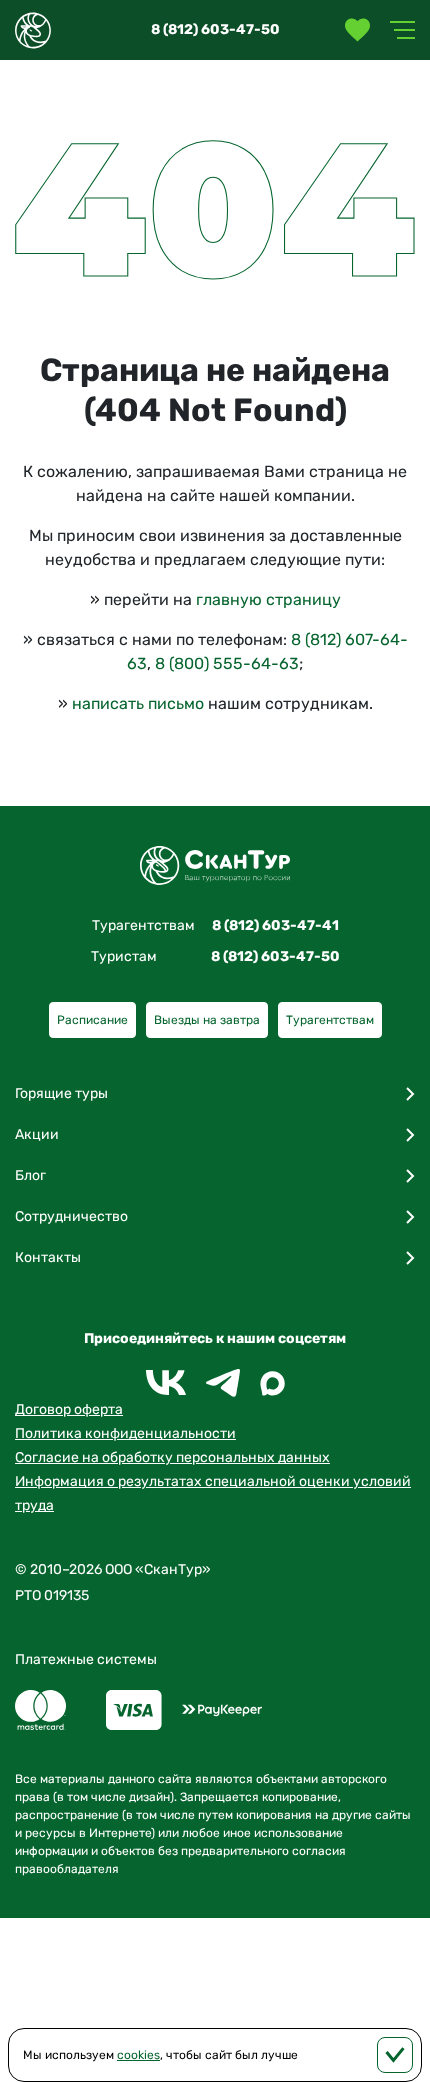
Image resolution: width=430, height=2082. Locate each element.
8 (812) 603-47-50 (215, 29)
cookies (138, 2055)
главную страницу (268, 599)
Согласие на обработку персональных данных (172, 1457)
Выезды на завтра (207, 1020)
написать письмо (138, 703)
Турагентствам (330, 1020)
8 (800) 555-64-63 (227, 663)
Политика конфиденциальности (125, 1433)
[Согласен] (395, 2055)
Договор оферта (69, 1409)
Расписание (92, 1020)
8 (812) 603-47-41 (275, 925)
